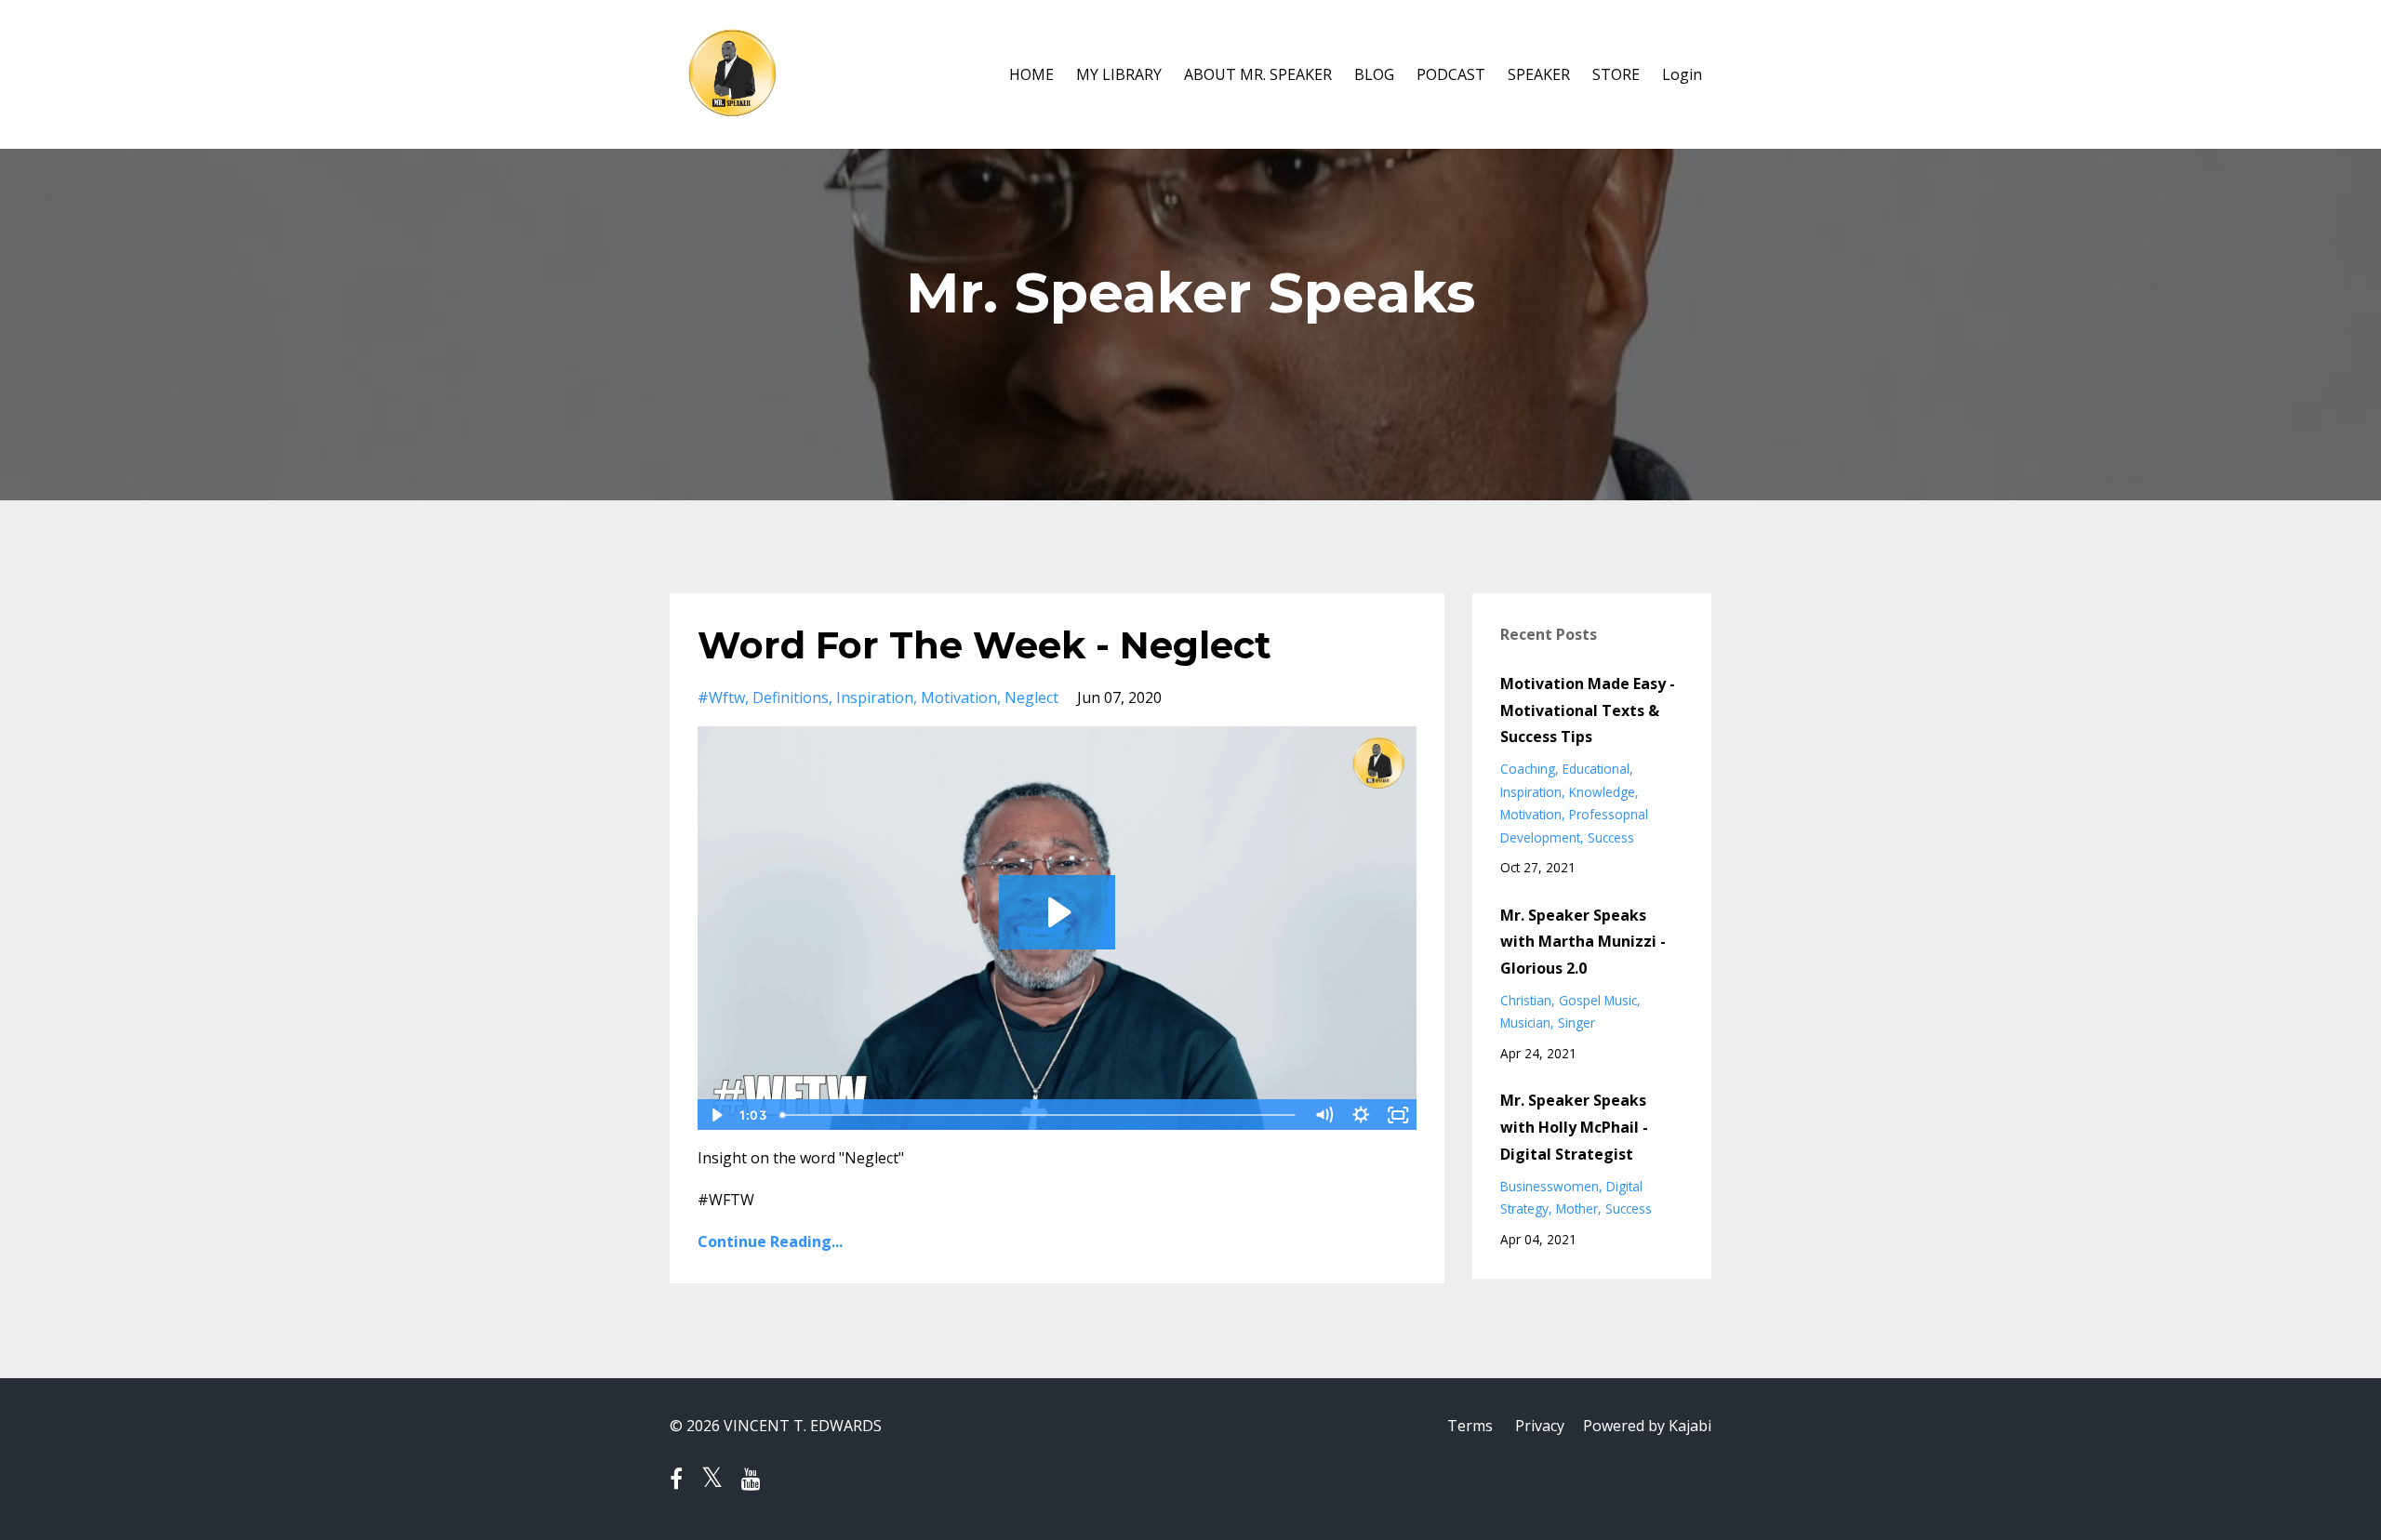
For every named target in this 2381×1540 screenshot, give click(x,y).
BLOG (1374, 74)
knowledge (1602, 792)
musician (1525, 1022)
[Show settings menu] (1362, 1115)
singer (1576, 1022)
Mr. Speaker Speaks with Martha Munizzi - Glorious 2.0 (1583, 942)
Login (1682, 74)
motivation (959, 697)
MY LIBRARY (1119, 74)
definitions (791, 697)
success (1611, 837)
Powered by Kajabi (1647, 1426)
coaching (1528, 769)
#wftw (721, 697)
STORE (1616, 74)
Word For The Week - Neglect (984, 645)
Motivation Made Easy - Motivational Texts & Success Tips (1588, 710)
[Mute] (1324, 1115)
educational (1596, 769)
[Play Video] (715, 1115)
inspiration (875, 697)
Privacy (1540, 1426)
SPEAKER (1539, 74)
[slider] (1039, 1115)
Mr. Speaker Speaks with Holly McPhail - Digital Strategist (1574, 1127)
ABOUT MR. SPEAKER (1258, 74)
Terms (1470, 1426)
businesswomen (1550, 1186)
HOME (1031, 74)
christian (1526, 1000)
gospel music (1598, 1000)
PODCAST (1451, 74)
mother (1577, 1208)
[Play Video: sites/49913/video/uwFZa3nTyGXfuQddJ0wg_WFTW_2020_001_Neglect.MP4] (1057, 912)
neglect (1031, 697)
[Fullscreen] (1399, 1115)
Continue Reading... (770, 1241)
